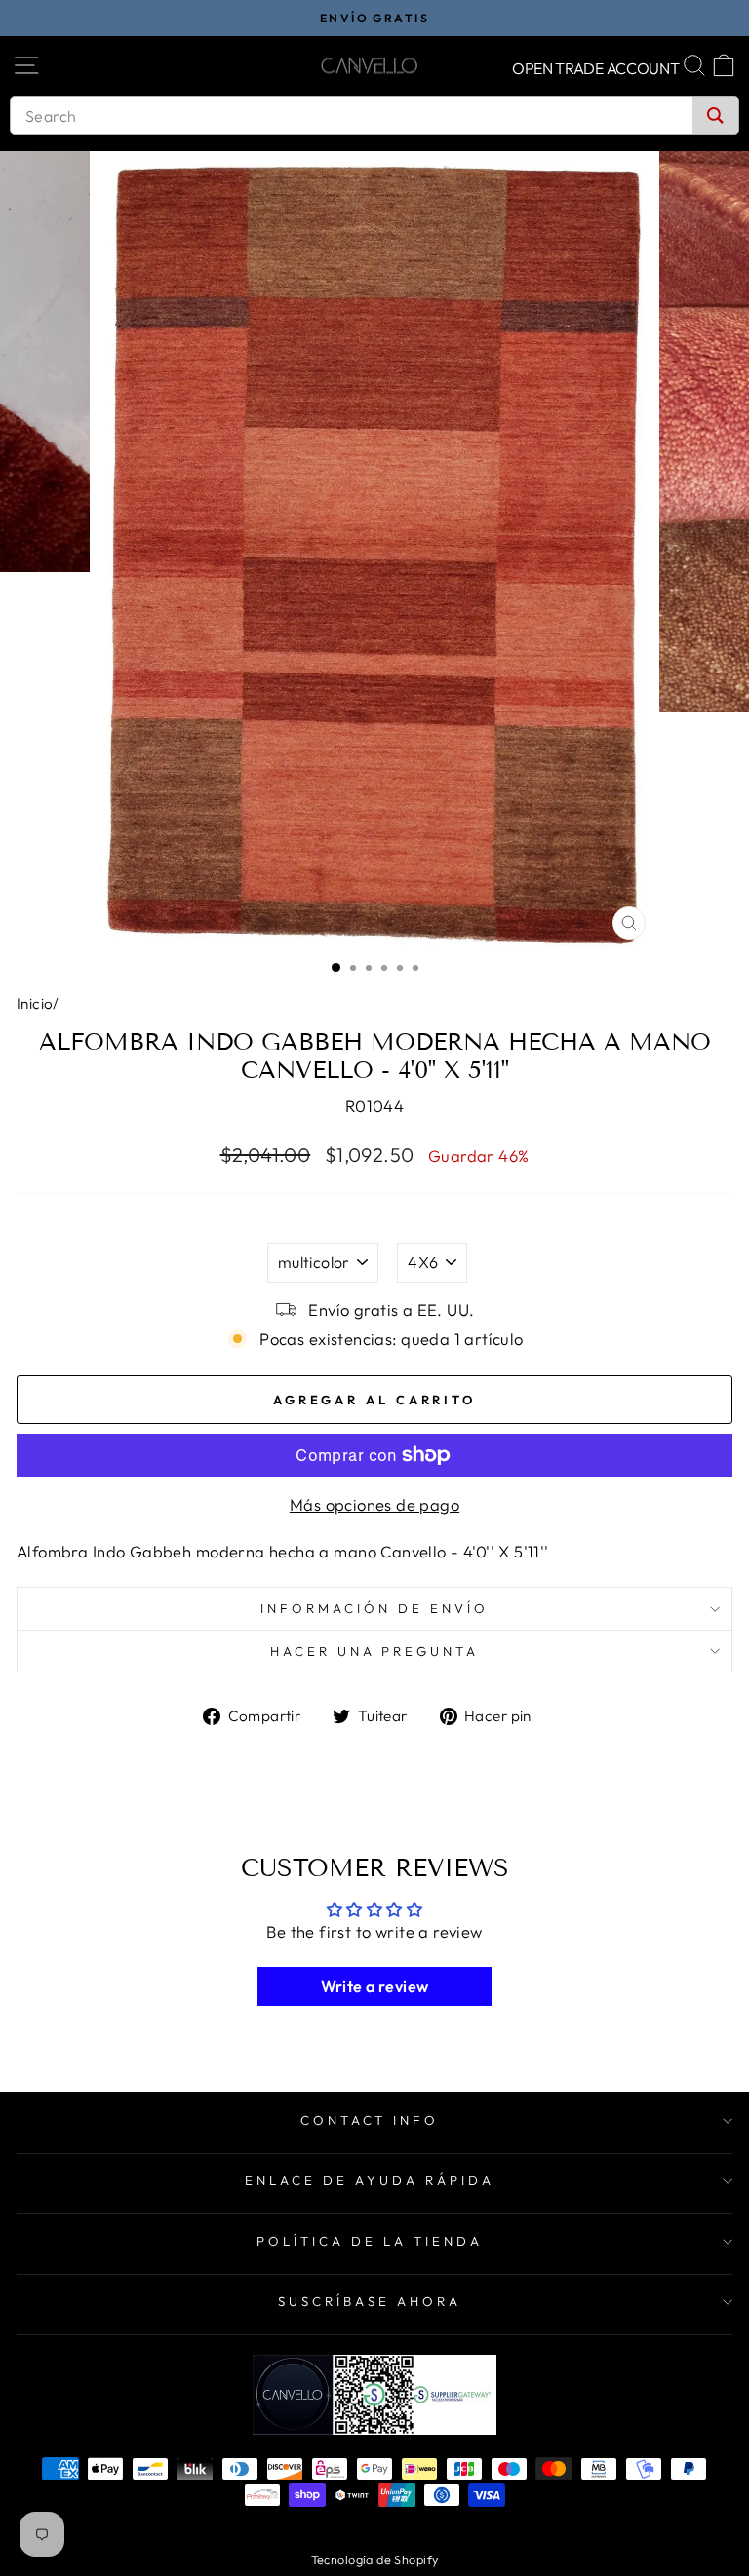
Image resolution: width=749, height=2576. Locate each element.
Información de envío (374, 1608)
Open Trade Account (596, 68)
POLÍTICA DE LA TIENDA (369, 2241)
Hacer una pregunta (375, 1651)
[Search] (715, 115)
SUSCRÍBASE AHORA (370, 2301)
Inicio (35, 1003)
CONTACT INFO (370, 2120)
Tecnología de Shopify (375, 2559)
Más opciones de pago (374, 1504)
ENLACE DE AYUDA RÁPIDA (369, 2180)
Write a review (375, 1986)
